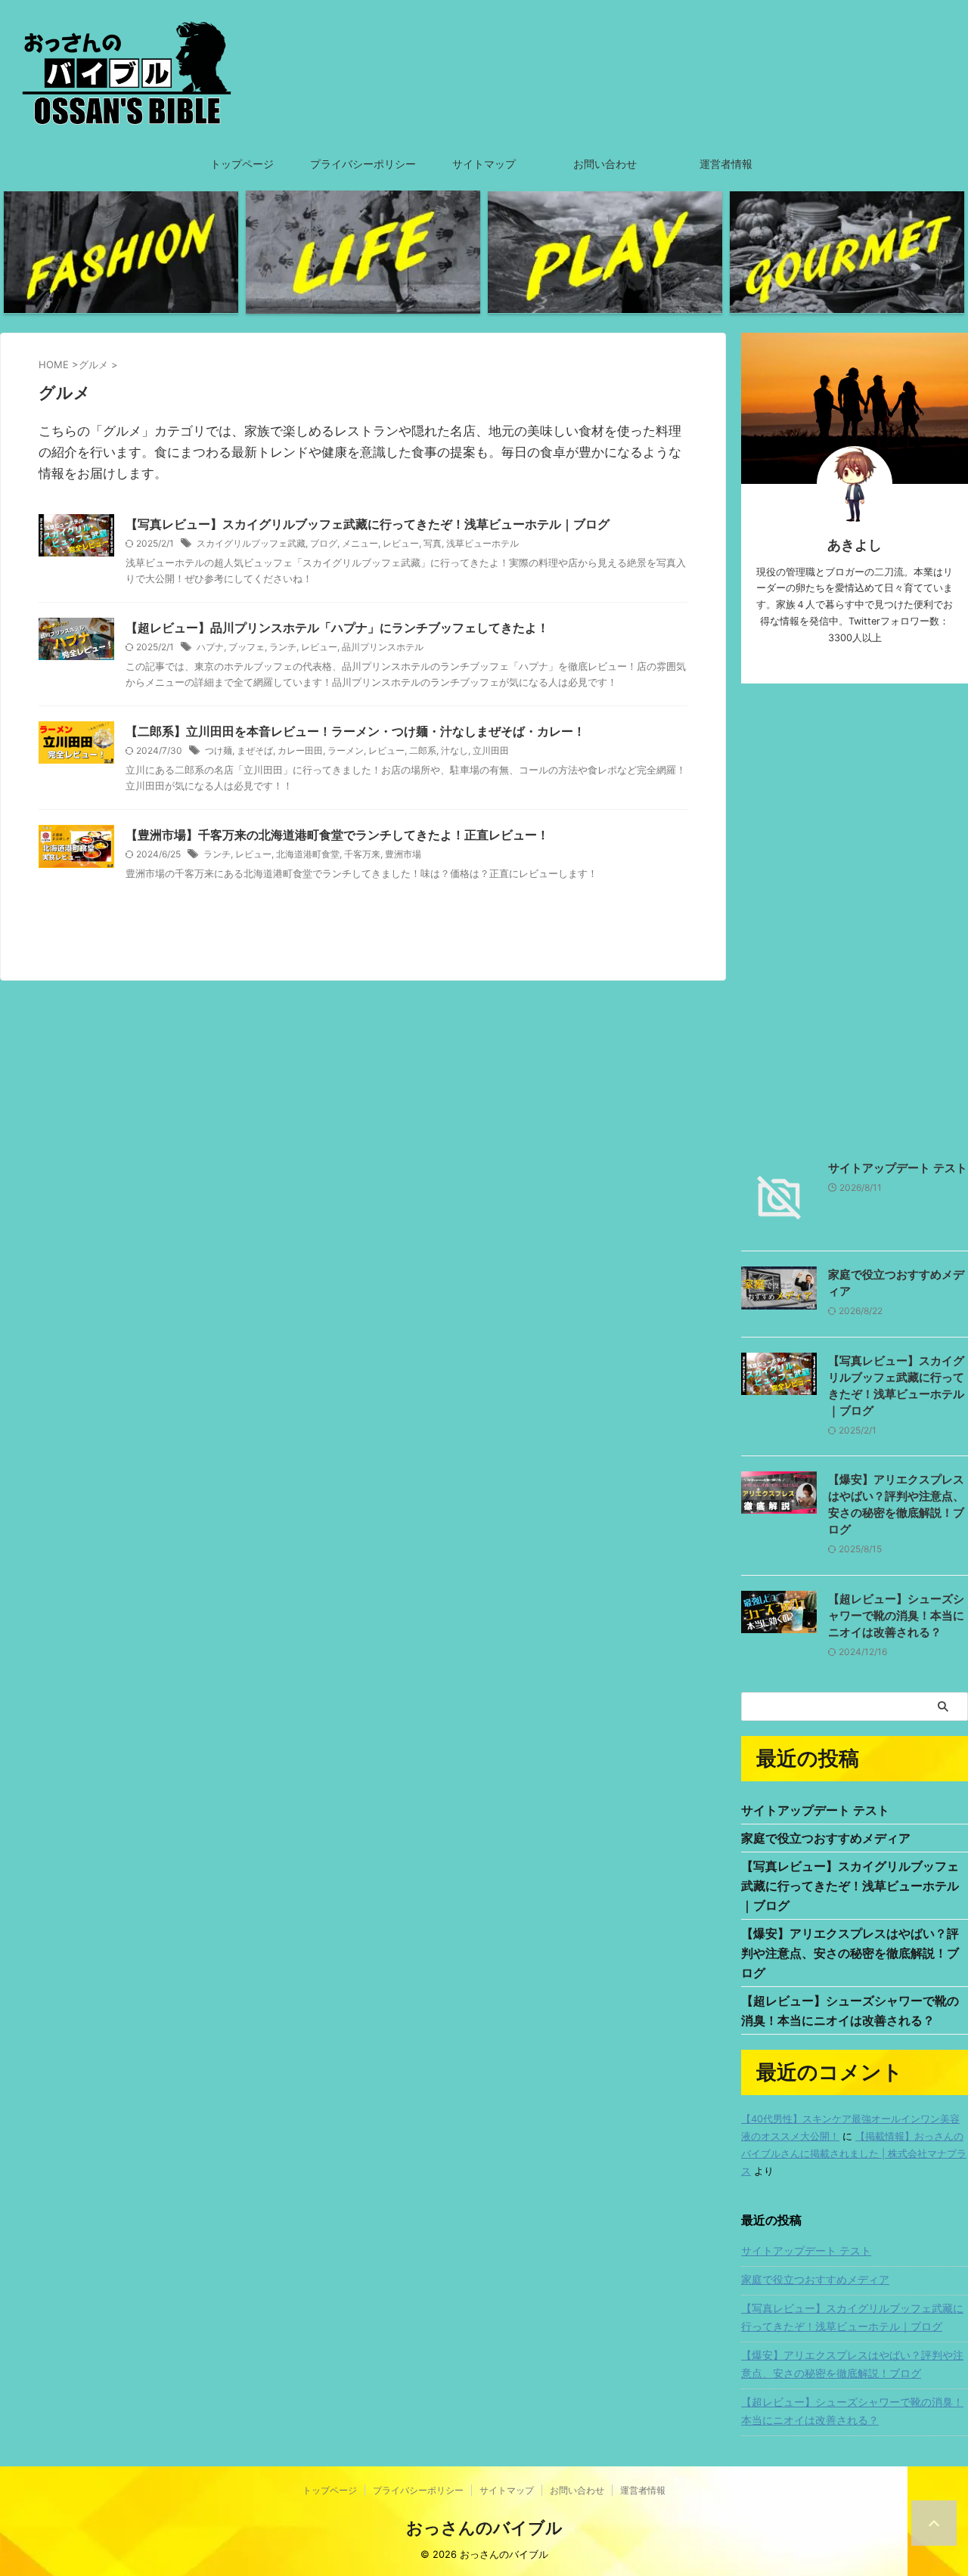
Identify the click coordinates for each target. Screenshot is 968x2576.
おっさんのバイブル (484, 2528)
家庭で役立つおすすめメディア (826, 1838)
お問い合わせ (605, 164)
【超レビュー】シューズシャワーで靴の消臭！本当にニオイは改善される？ (896, 1615)
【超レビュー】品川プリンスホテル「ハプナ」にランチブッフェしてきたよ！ (337, 628)
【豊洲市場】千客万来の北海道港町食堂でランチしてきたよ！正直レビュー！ (337, 835)
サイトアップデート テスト (898, 1168)
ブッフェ (247, 647)
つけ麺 (219, 750)
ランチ (283, 647)
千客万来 (362, 854)
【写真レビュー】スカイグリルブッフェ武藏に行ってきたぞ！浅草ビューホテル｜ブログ (368, 524)
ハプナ (210, 647)
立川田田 (491, 750)
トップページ (242, 164)
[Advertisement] (855, 918)
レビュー (401, 543)
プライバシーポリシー (363, 164)
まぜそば (255, 750)
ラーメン (346, 750)
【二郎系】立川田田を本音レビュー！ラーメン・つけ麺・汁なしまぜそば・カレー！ (355, 731)
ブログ (324, 543)
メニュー (360, 543)
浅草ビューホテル (482, 543)
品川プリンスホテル (383, 647)
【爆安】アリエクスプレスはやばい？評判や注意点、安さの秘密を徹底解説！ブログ (850, 1953)
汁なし (455, 750)
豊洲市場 (403, 854)
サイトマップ (484, 164)
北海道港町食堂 (308, 854)
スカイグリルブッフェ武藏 (251, 543)
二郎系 (423, 750)
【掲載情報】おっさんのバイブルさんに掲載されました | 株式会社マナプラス (854, 2154)
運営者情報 (726, 164)
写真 (433, 543)
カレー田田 (300, 750)
